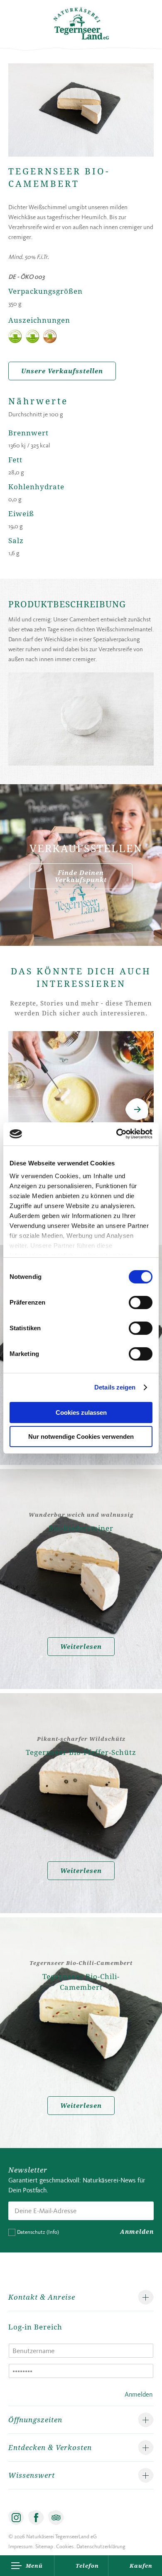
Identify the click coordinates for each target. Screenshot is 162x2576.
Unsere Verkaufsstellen (62, 371)
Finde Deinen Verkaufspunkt (81, 876)
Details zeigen (115, 1387)
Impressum (20, 2546)
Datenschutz (38, 2232)
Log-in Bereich (35, 2327)
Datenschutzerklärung (101, 2546)
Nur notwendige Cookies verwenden (81, 1437)
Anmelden (137, 2232)
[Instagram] (16, 2518)
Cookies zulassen (81, 1412)
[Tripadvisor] (56, 2518)
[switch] (141, 1302)
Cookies (65, 2546)
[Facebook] (36, 2518)
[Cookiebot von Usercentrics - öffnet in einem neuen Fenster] (117, 1134)
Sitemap (44, 2546)
